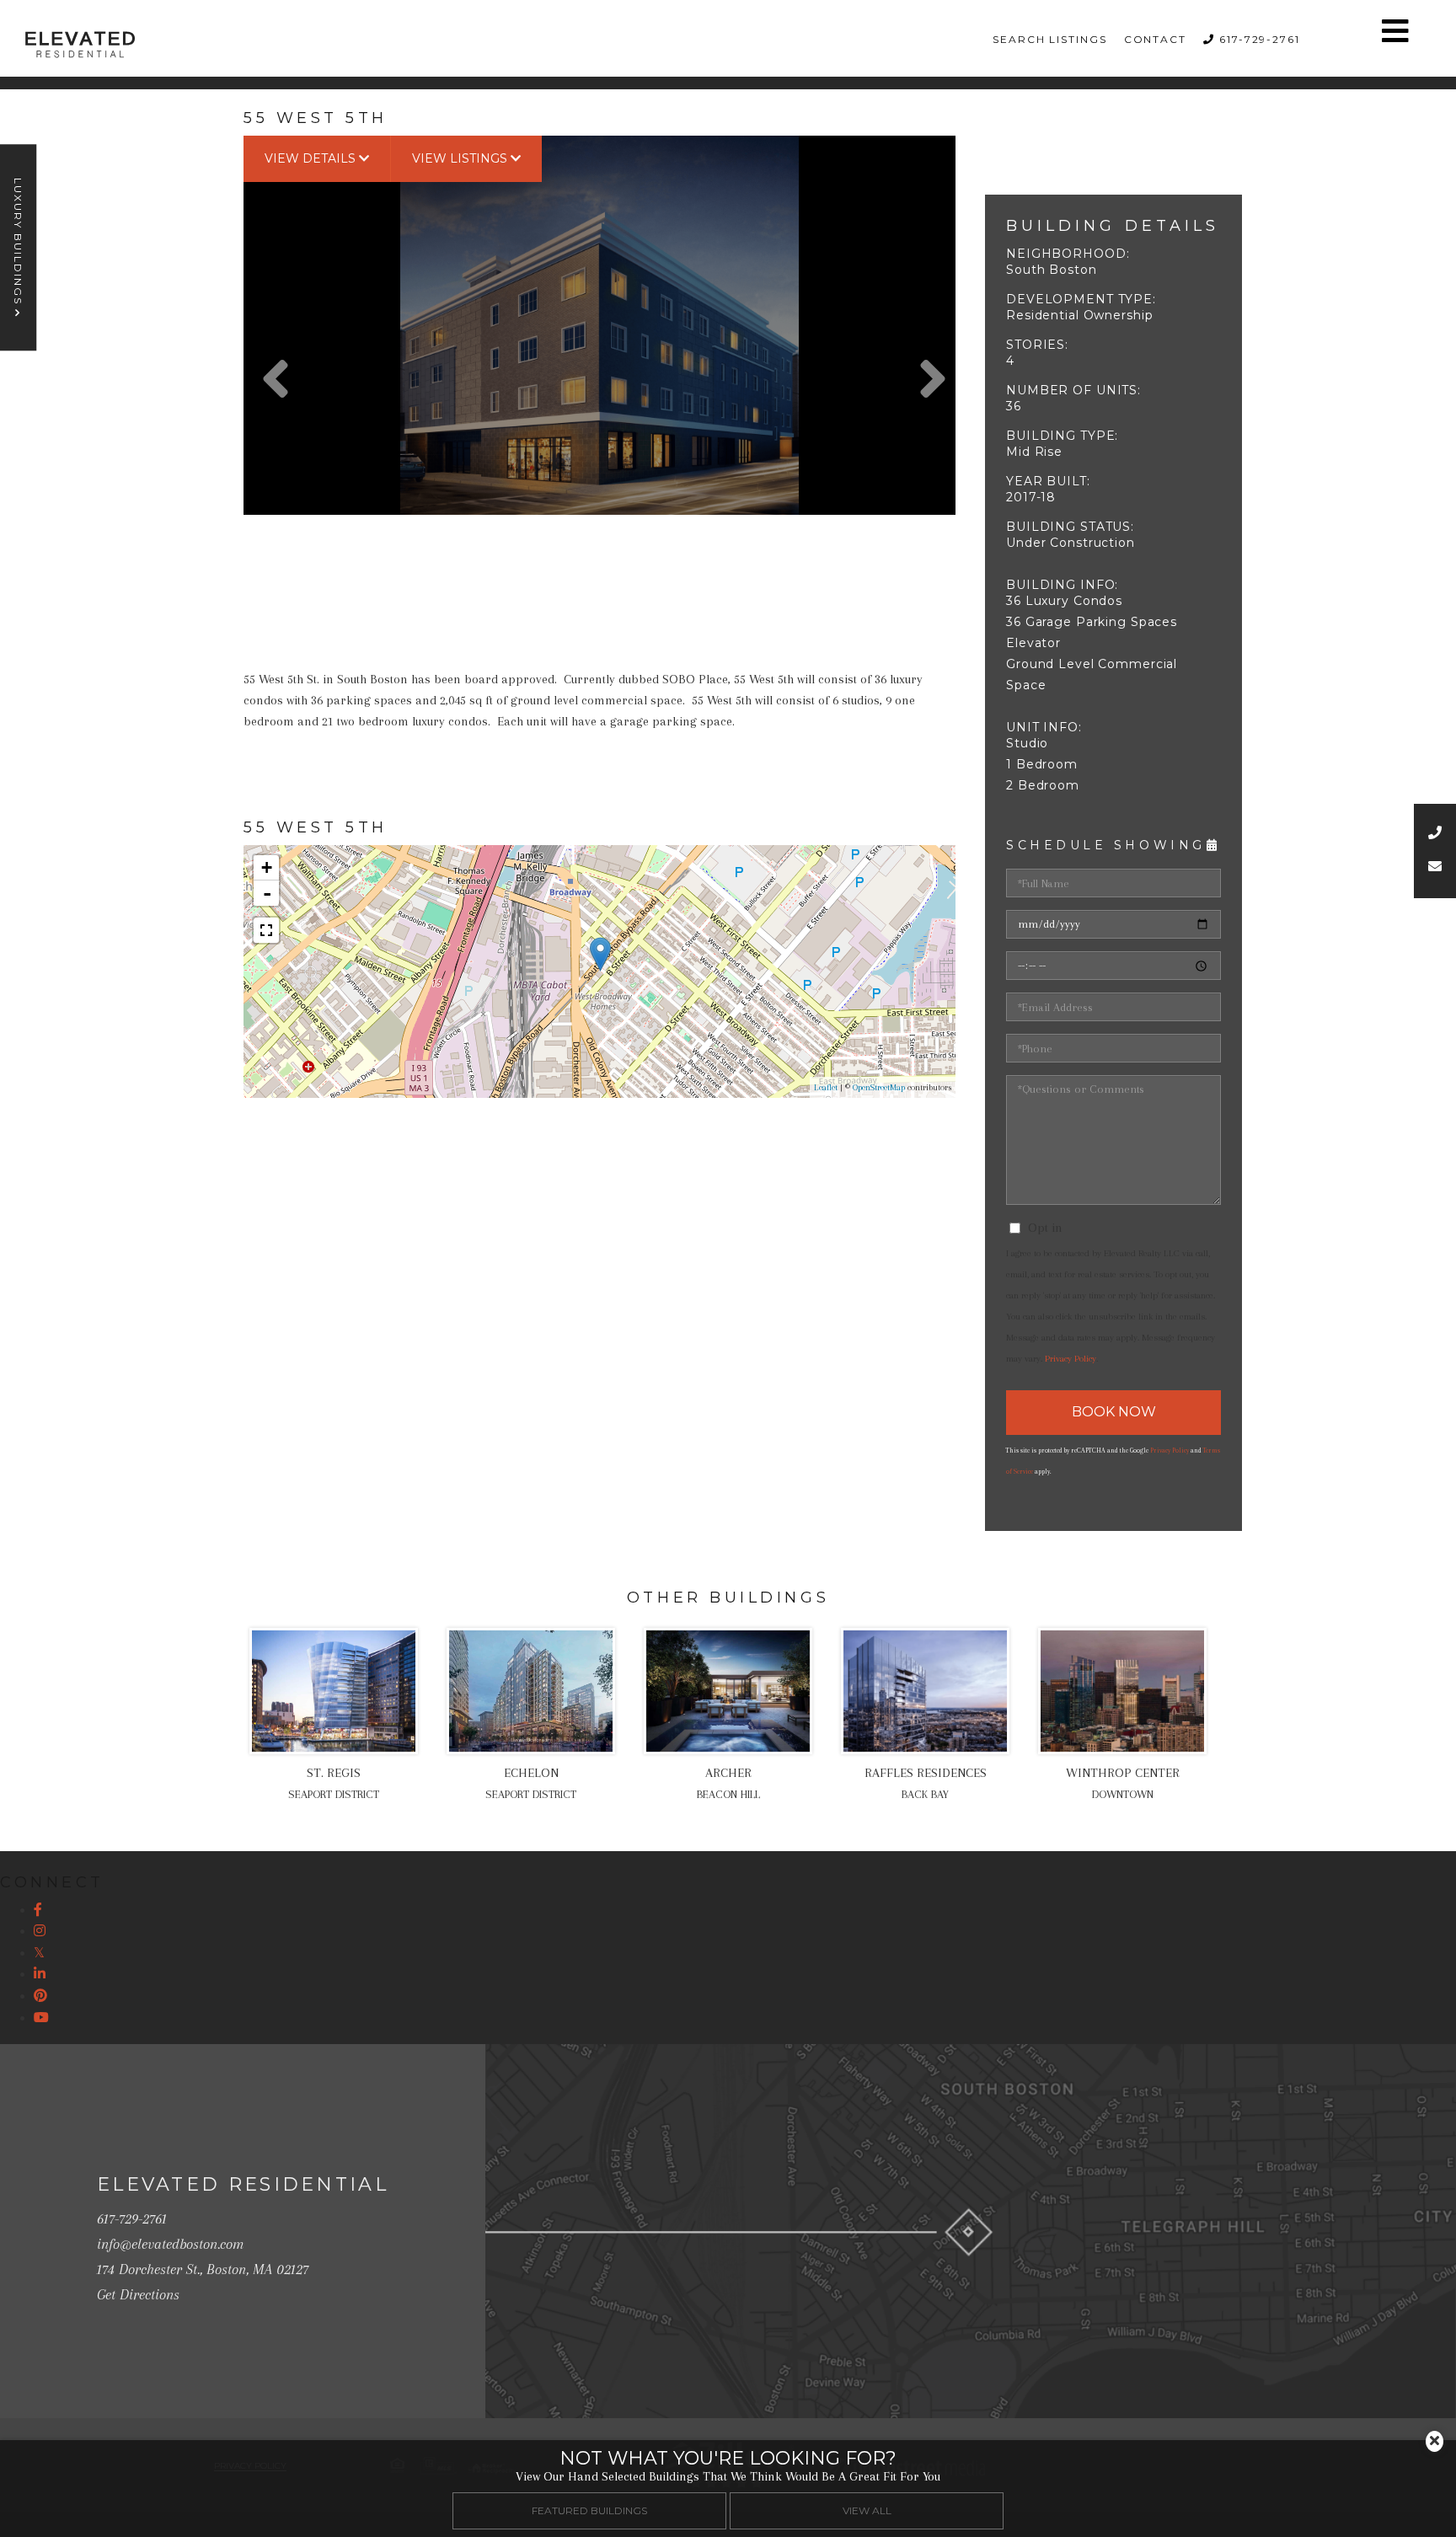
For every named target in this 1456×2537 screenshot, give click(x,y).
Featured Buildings (589, 2510)
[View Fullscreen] (266, 930)
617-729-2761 (1260, 39)
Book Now (1114, 1412)
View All (867, 2510)
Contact (1155, 39)
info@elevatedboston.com (170, 2244)
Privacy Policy (1071, 1359)
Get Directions (138, 2294)
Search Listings (1050, 39)
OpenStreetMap (879, 1087)
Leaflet (826, 1087)
